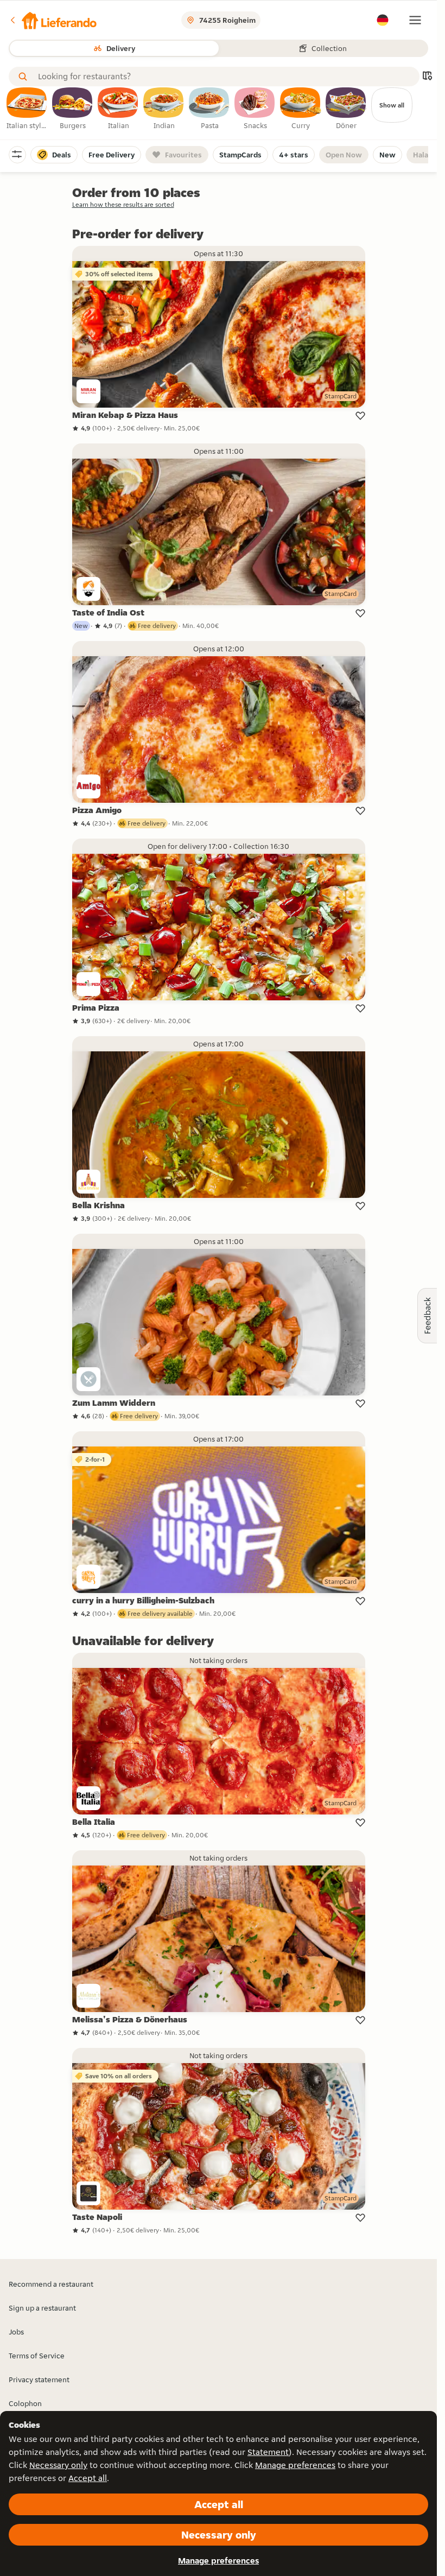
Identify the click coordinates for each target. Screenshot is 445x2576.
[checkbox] (27, 109)
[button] (53, 20)
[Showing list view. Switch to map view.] (427, 77)
